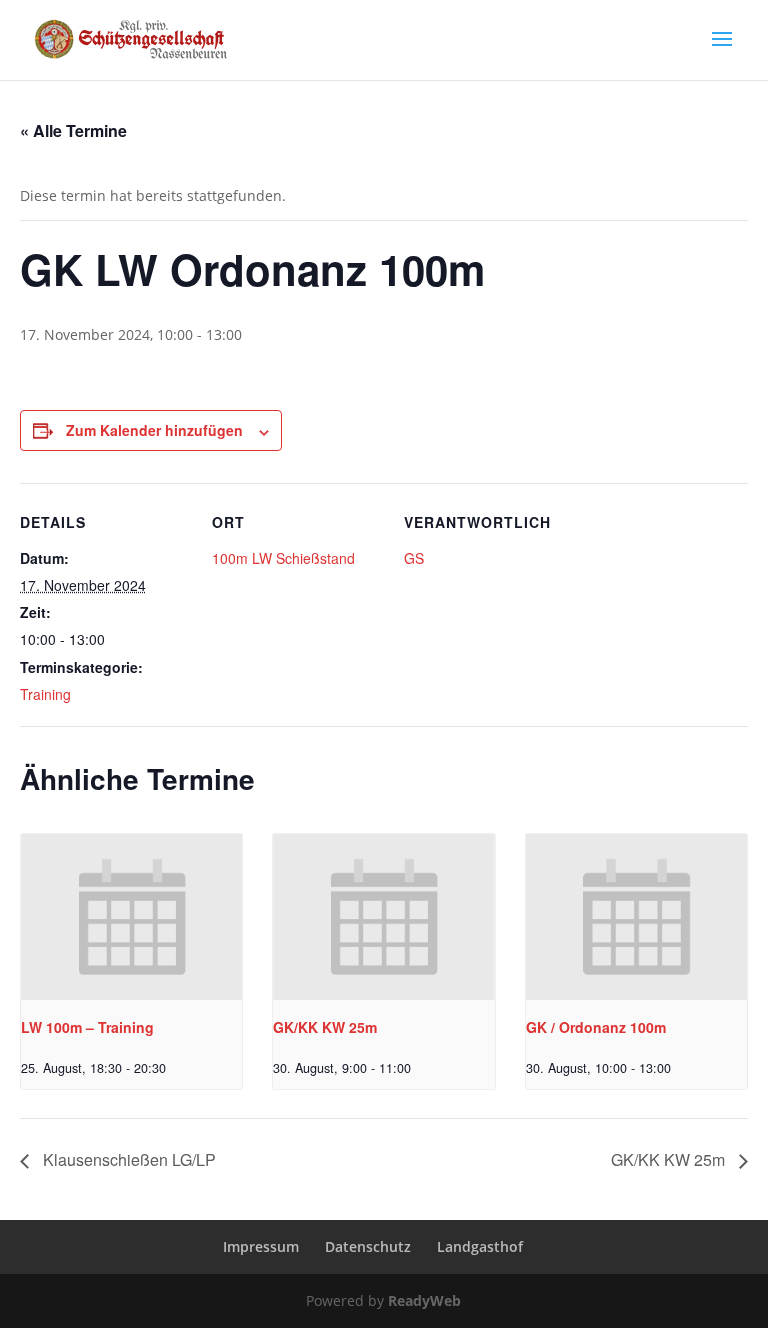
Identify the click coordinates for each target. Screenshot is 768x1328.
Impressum (261, 1246)
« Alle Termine (73, 130)
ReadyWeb (424, 1300)
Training (45, 694)
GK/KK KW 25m (325, 1027)
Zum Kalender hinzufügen (154, 430)
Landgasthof (480, 1246)
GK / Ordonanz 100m (596, 1027)
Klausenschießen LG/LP (127, 1159)
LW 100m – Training (87, 1027)
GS (414, 558)
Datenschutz (368, 1246)
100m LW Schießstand (283, 558)
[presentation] (131, 917)
